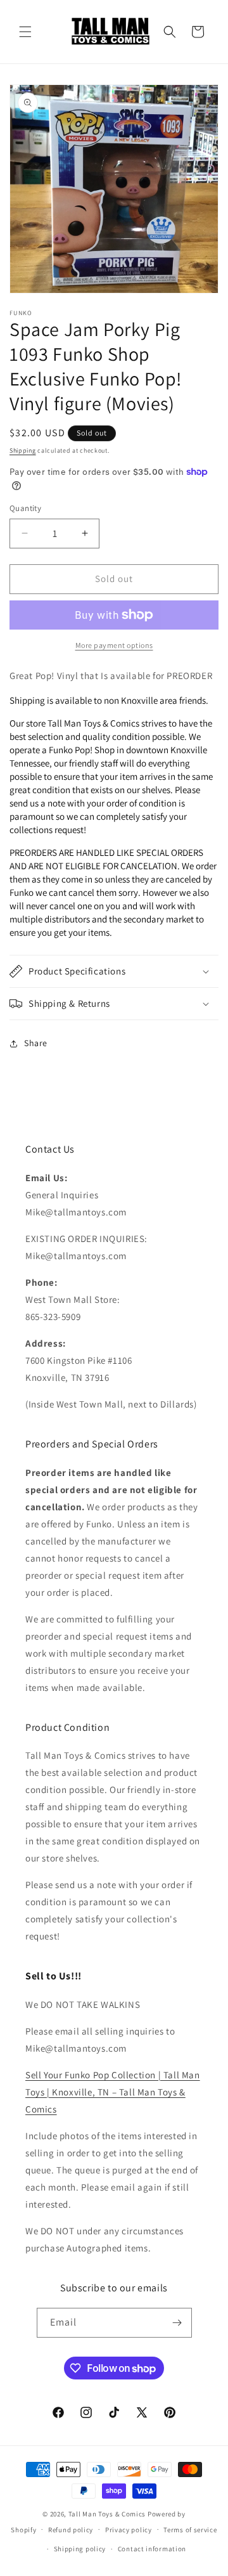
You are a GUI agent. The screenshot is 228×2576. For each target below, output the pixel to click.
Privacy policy (129, 2530)
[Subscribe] (177, 2323)
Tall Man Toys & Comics (107, 2514)
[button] (25, 32)
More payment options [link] (114, 645)
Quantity (25, 508)
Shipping (23, 450)
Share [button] (36, 1043)
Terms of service (190, 2530)
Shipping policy (80, 2549)
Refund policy (71, 2530)
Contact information (152, 2549)
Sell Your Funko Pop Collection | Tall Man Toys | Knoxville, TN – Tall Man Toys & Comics (113, 2092)
